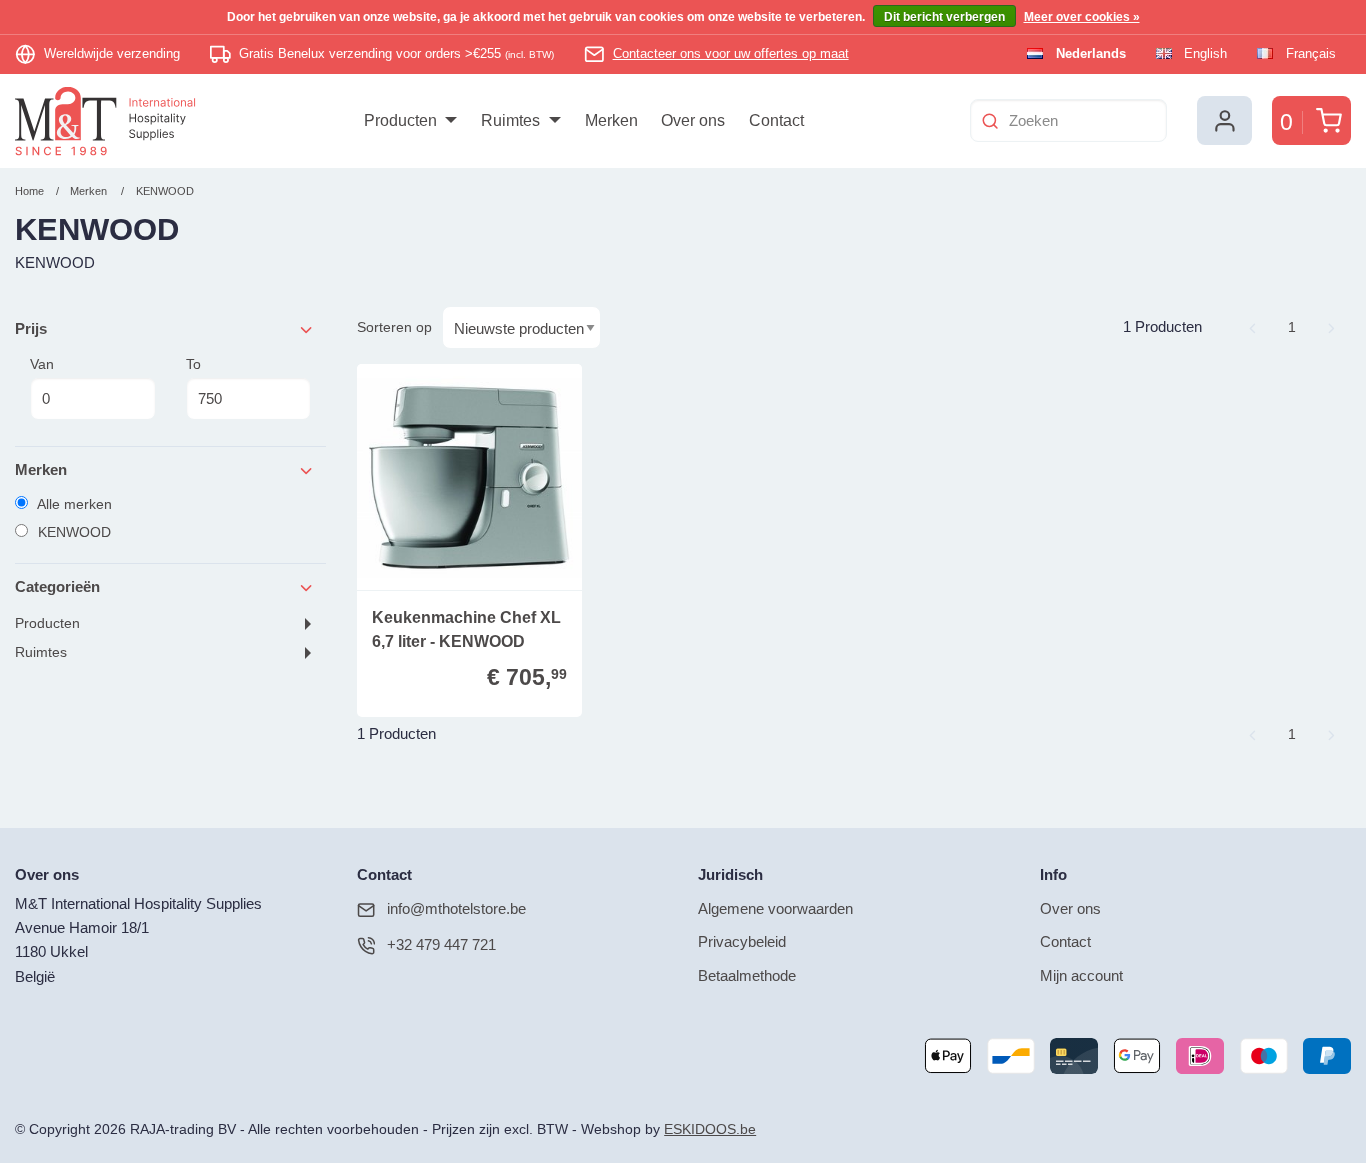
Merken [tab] (41, 469)
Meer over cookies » (1082, 17)
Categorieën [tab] (57, 586)
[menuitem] (410, 121)
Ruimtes (41, 652)
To (193, 364)
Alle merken (73, 504)
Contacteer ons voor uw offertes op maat (731, 53)
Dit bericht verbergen (944, 17)
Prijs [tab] (31, 328)
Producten (47, 623)
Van (42, 364)
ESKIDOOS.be (710, 1129)
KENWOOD (165, 191)
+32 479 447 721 (441, 944)
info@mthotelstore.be (456, 908)
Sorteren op (394, 327)
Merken (88, 191)
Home (29, 191)
